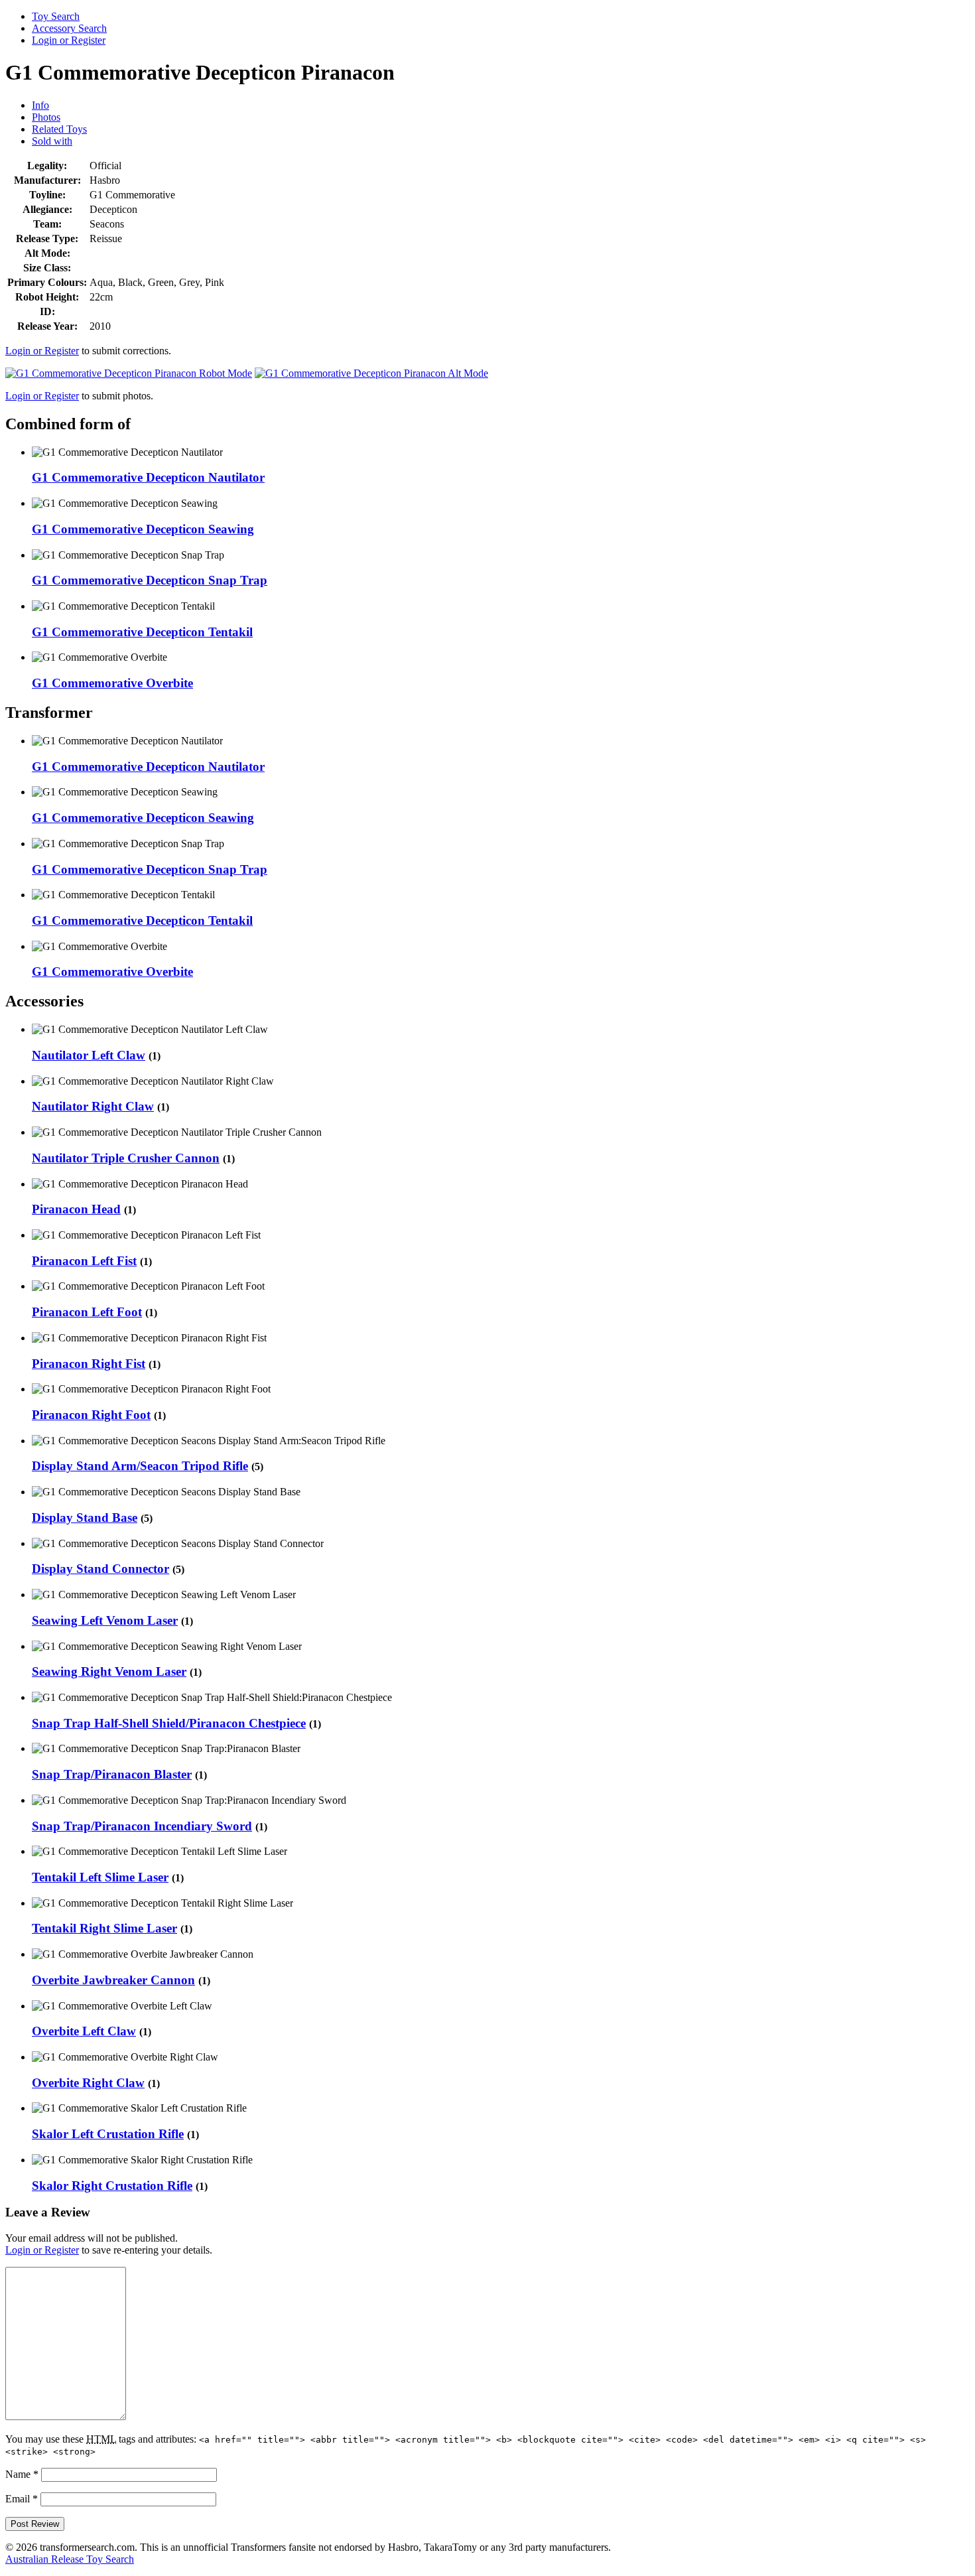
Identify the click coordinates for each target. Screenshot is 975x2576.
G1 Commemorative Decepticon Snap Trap (150, 580)
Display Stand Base (85, 1518)
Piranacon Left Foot (87, 1312)
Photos (46, 117)
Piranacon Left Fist (84, 1261)
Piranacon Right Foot (91, 1415)
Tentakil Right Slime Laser (104, 1928)
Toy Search (56, 16)
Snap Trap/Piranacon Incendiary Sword (142, 1826)
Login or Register (69, 40)
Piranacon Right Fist (89, 1364)
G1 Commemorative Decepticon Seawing (143, 529)
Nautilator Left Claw (89, 1055)
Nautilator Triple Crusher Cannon (126, 1158)
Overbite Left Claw (84, 2031)
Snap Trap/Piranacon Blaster (112, 1774)
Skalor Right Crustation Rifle (112, 2186)
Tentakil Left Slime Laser (100, 1877)
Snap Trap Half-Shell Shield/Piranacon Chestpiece (169, 1723)
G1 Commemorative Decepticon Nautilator (148, 477)
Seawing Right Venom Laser (109, 1671)
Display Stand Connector (100, 1569)
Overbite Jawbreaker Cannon (113, 1980)
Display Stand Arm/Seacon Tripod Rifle (140, 1466)
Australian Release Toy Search (70, 2559)
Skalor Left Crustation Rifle (108, 2134)
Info (40, 105)
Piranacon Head (76, 1209)
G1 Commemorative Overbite (112, 683)
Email (22, 2499)
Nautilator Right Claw (93, 1106)
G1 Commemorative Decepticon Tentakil (142, 632)
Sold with (52, 141)
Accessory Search (69, 28)
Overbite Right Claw (88, 2083)
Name (22, 2474)
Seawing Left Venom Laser (105, 1620)
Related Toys (59, 129)
